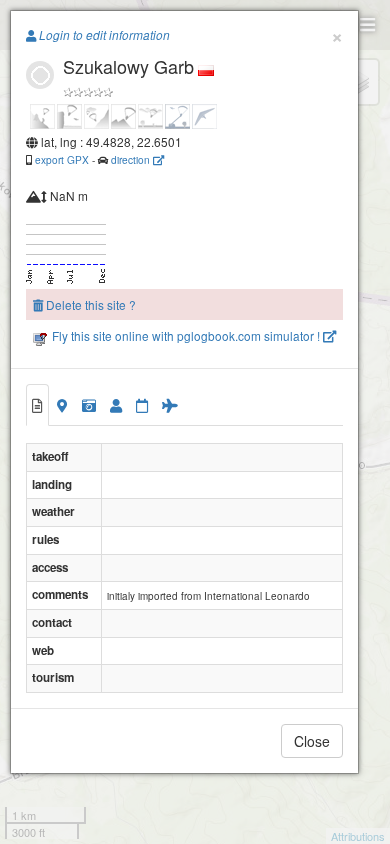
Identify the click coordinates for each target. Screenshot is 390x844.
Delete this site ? (89, 304)
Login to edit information (103, 35)
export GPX (62, 159)
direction (132, 159)
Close (312, 741)
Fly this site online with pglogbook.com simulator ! (186, 335)
